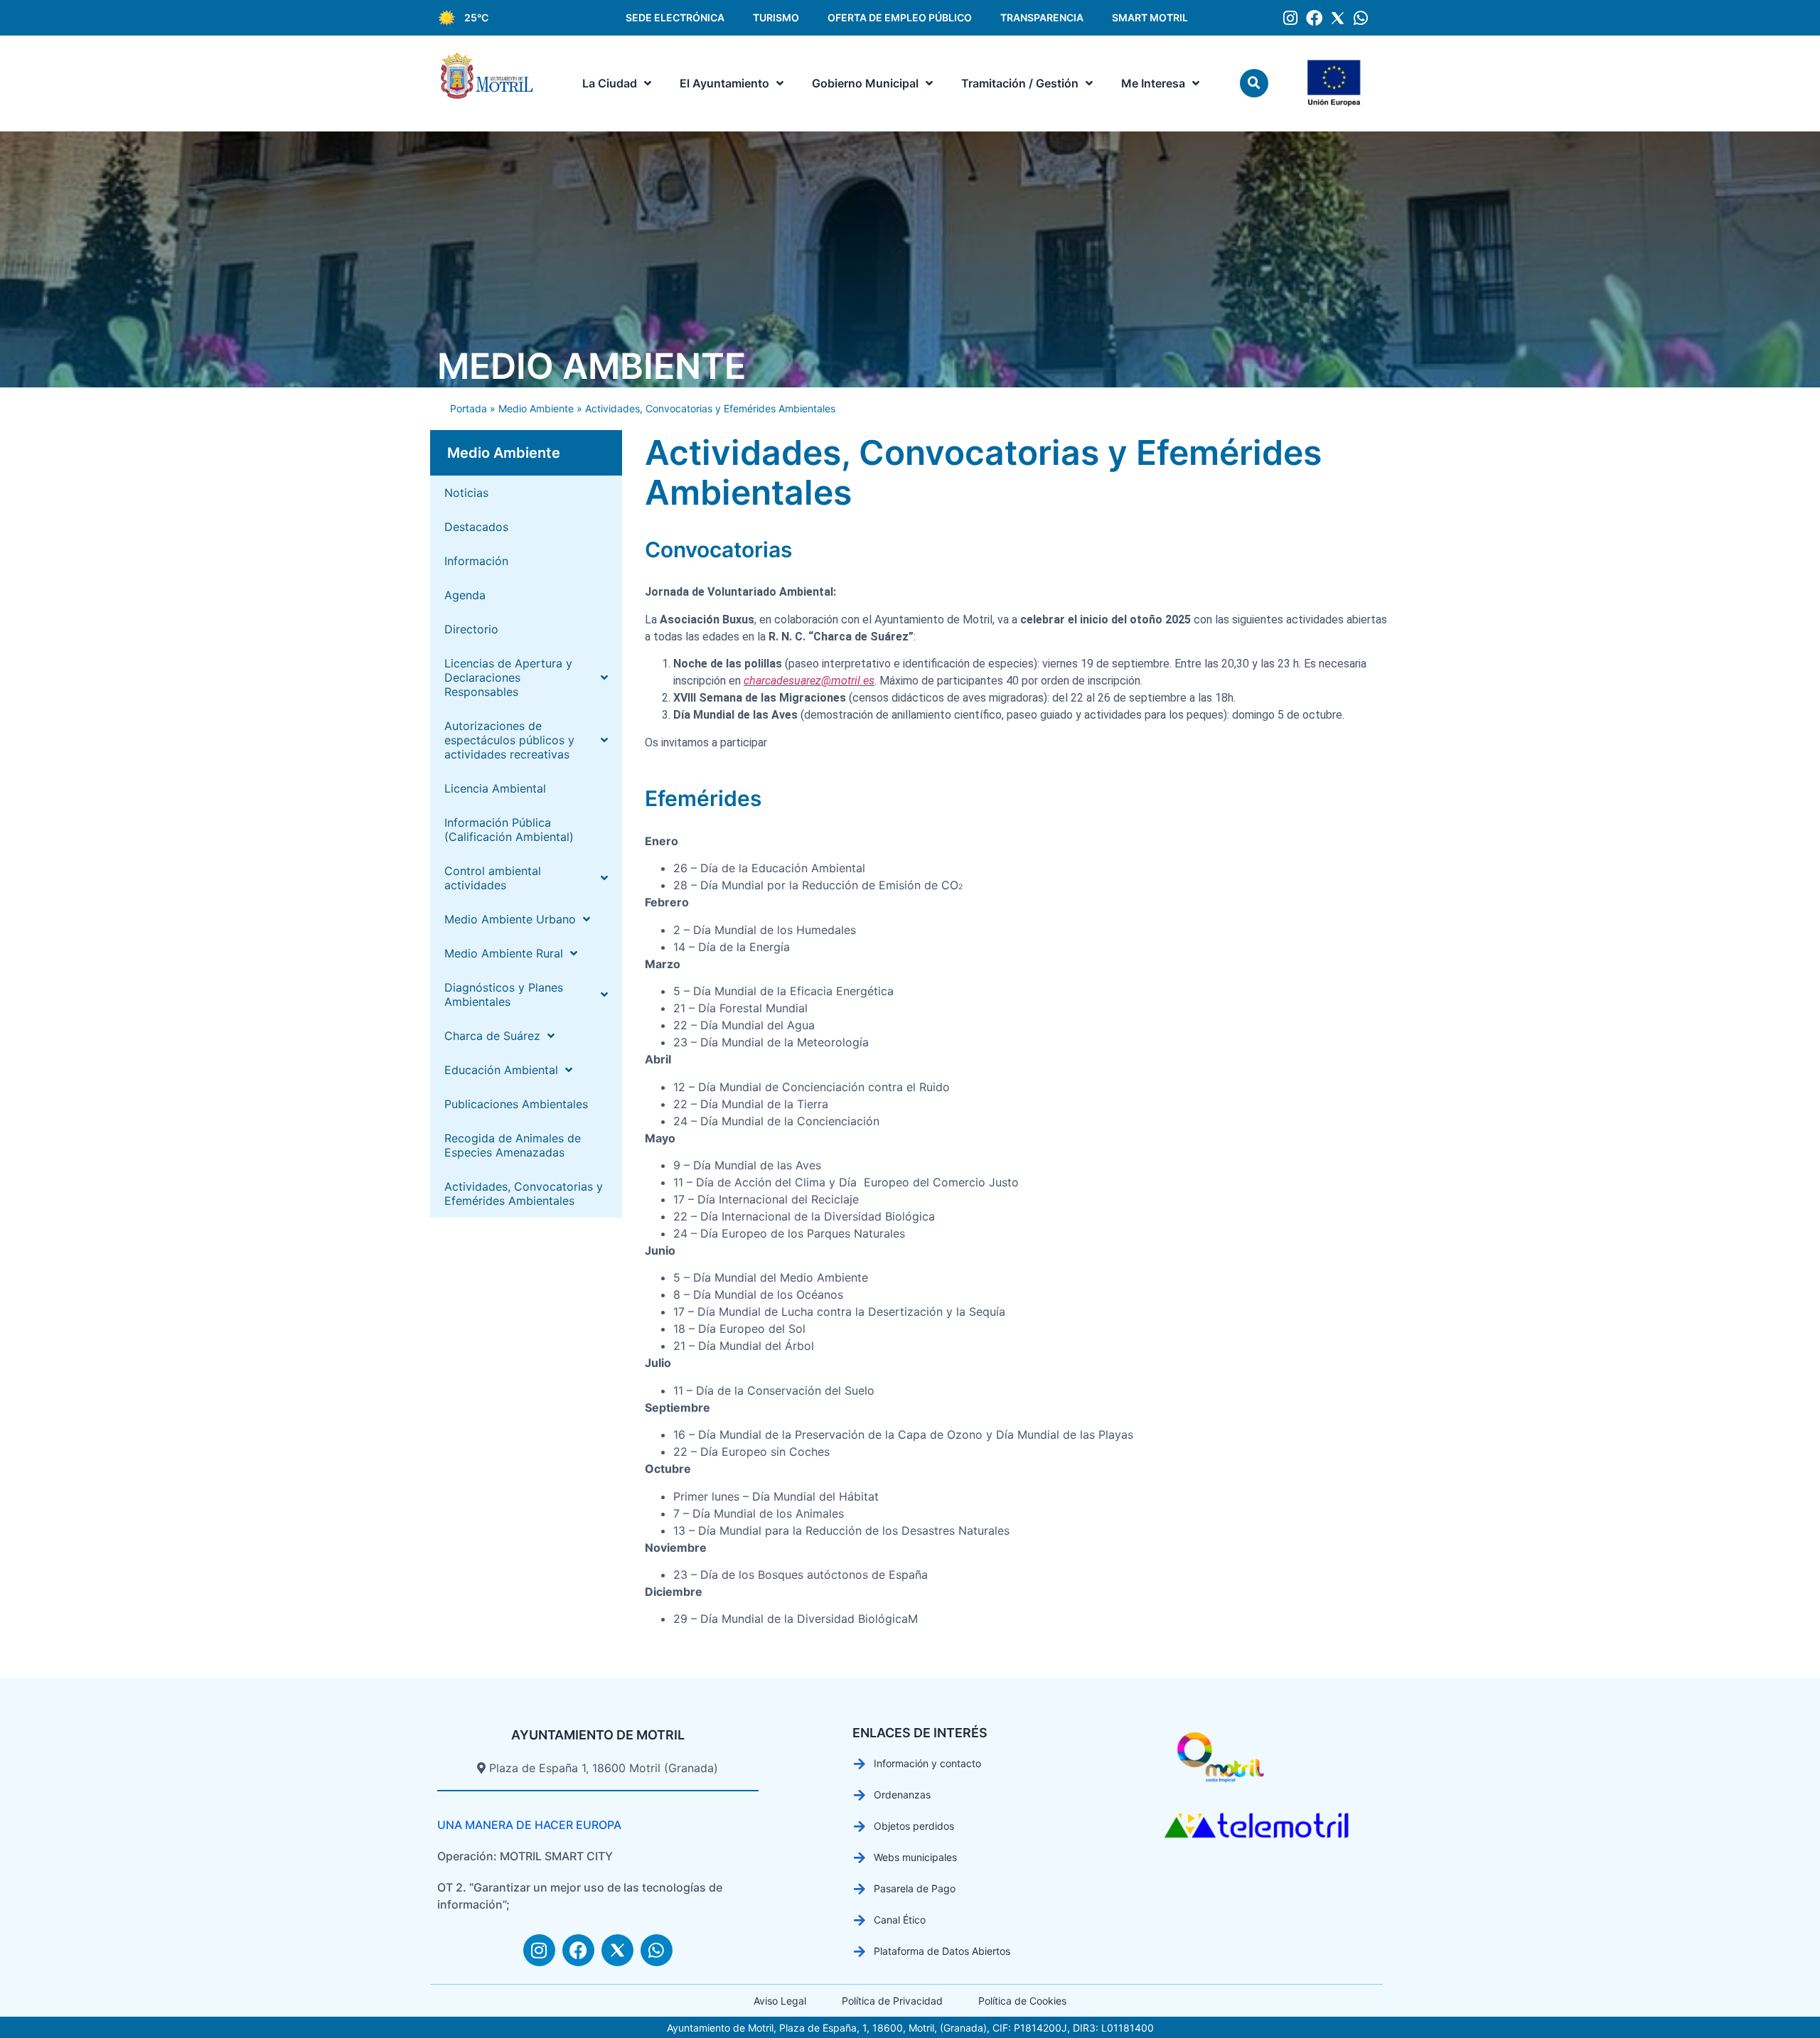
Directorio (471, 629)
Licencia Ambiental (495, 788)
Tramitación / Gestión (1020, 83)
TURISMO (776, 17)
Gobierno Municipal (865, 83)
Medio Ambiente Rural (504, 953)
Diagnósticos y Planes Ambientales (504, 994)
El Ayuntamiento (724, 83)
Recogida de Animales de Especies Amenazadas (513, 1145)
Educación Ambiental (501, 1070)
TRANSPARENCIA (1042, 17)
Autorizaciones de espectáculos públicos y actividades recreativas (509, 740)
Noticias (466, 493)
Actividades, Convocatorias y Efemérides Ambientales (524, 1194)
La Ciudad (610, 83)
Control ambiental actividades (493, 878)
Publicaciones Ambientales (516, 1104)
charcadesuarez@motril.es (809, 681)
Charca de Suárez (492, 1036)
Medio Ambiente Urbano (510, 919)
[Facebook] (1314, 18)
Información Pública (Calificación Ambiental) (509, 830)
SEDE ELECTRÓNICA (675, 17)
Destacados (476, 527)
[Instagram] (1291, 18)
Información (476, 561)
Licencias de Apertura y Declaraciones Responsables (508, 677)
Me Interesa (1153, 83)
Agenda (465, 595)
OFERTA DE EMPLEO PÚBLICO (900, 17)
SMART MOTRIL (1150, 17)
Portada (469, 408)
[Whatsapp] (1361, 18)
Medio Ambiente (591, 366)
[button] (1254, 83)
